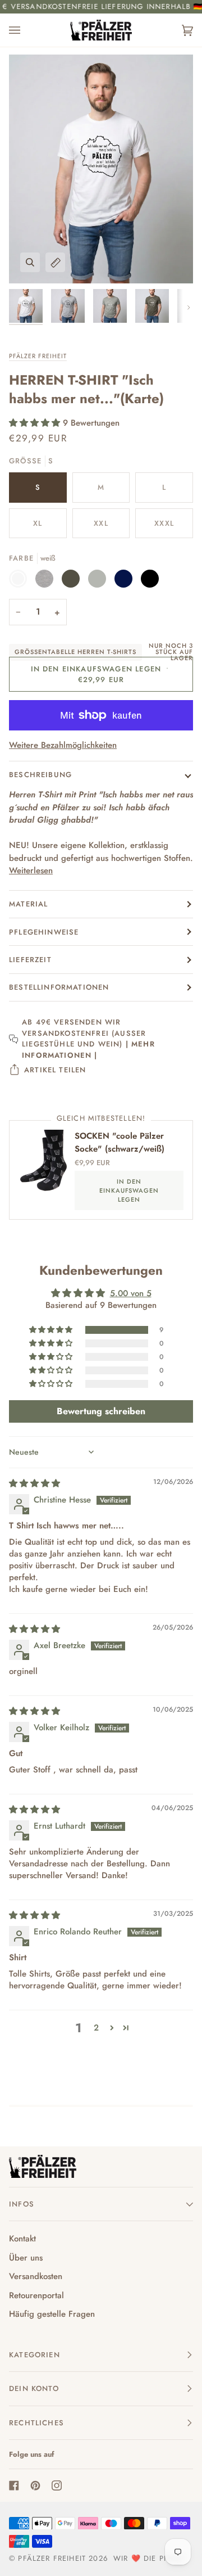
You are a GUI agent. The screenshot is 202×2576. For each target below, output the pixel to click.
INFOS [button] (22, 2204)
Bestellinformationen (59, 987)
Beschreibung (40, 775)
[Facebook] (14, 2485)
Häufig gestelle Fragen (52, 2314)
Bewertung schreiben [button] (101, 1411)
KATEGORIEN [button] (35, 2355)
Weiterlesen (31, 870)
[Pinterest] (35, 2485)
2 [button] (96, 2028)
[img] (35, 1483)
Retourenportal (36, 2295)
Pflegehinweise (44, 932)
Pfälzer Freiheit (38, 356)
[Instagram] (57, 2485)
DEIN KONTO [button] (34, 2388)
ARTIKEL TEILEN (55, 1070)
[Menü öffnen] (26, 30)
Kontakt (22, 2239)
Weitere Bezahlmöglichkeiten (63, 745)
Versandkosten (36, 2276)
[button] (36, 423)
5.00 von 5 (131, 1293)
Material (28, 904)
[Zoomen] (30, 262)
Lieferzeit (30, 960)
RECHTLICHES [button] (36, 2423)
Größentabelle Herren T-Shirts (75, 652)
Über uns (26, 2258)
